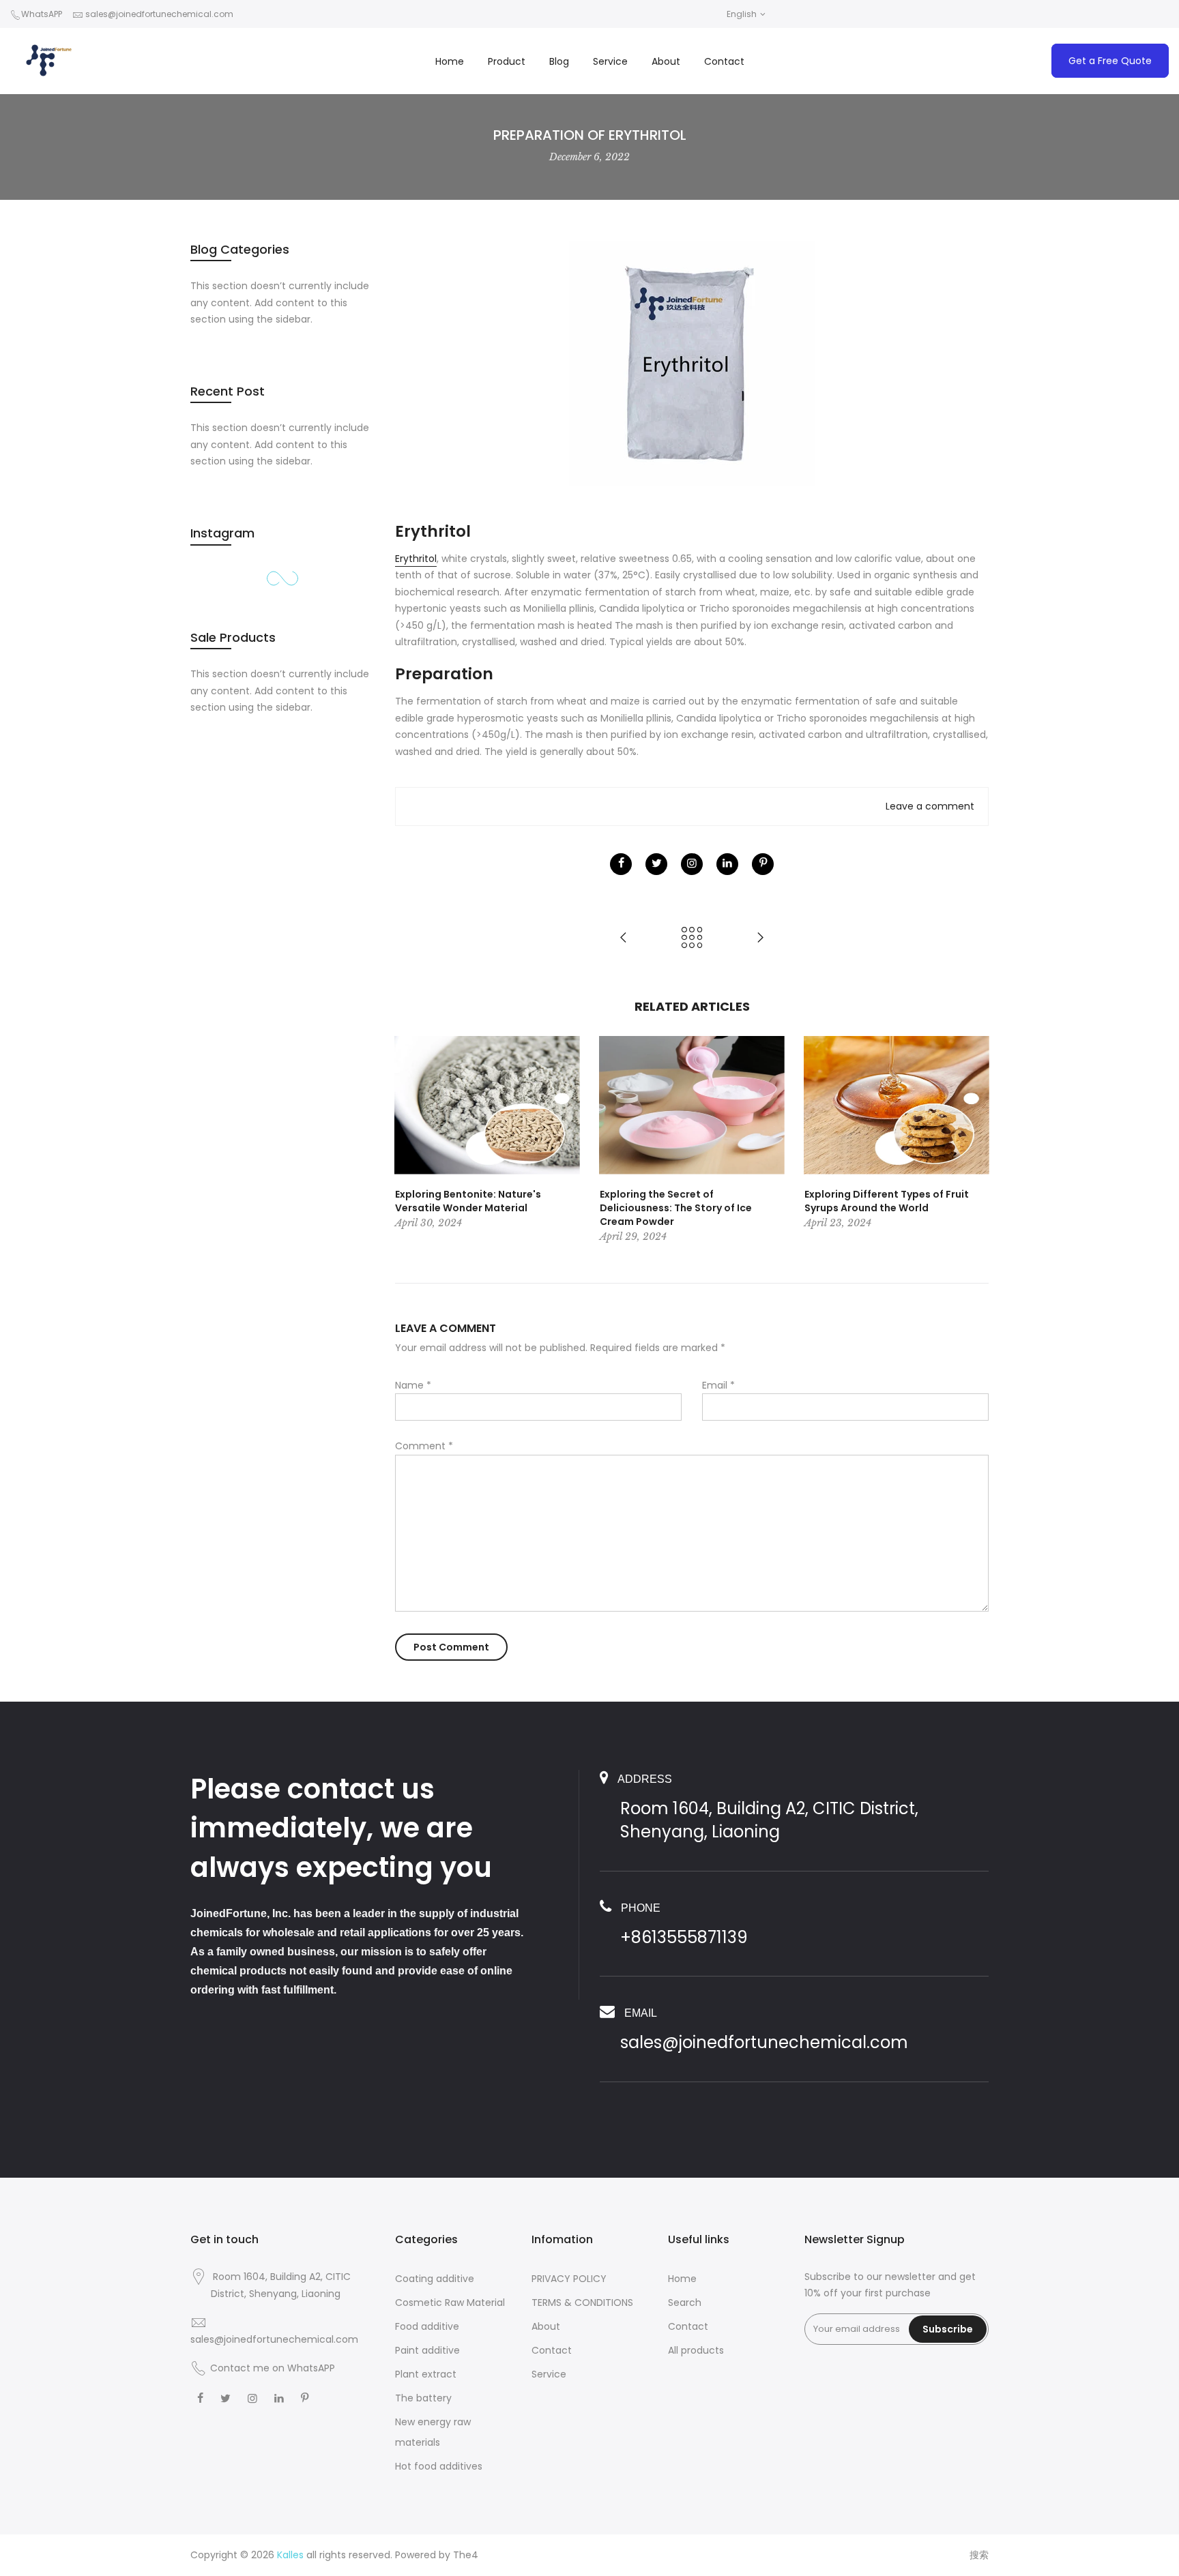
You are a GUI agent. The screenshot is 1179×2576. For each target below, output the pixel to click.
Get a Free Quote (1110, 61)
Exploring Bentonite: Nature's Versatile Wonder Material (468, 1201)
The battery (423, 2398)
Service (610, 61)
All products (696, 2350)
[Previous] (409, 1140)
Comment (424, 1446)
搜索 (979, 2555)
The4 (466, 2555)
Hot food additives (439, 2466)
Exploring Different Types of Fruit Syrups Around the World (887, 1201)
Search (685, 2303)
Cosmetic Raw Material (450, 2303)
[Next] (975, 1140)
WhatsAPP (42, 14)
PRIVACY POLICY (569, 2279)
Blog (559, 61)
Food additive (427, 2326)
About (666, 61)
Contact (724, 61)
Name (413, 1385)
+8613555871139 (684, 1937)
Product (507, 61)
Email (718, 1385)
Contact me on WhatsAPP (273, 2368)
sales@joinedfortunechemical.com (159, 14)
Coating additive (435, 2279)
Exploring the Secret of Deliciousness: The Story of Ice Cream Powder (676, 1208)
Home (450, 61)
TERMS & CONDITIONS (582, 2303)
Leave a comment (930, 806)
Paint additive (427, 2350)
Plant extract (426, 2374)
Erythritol (416, 559)
